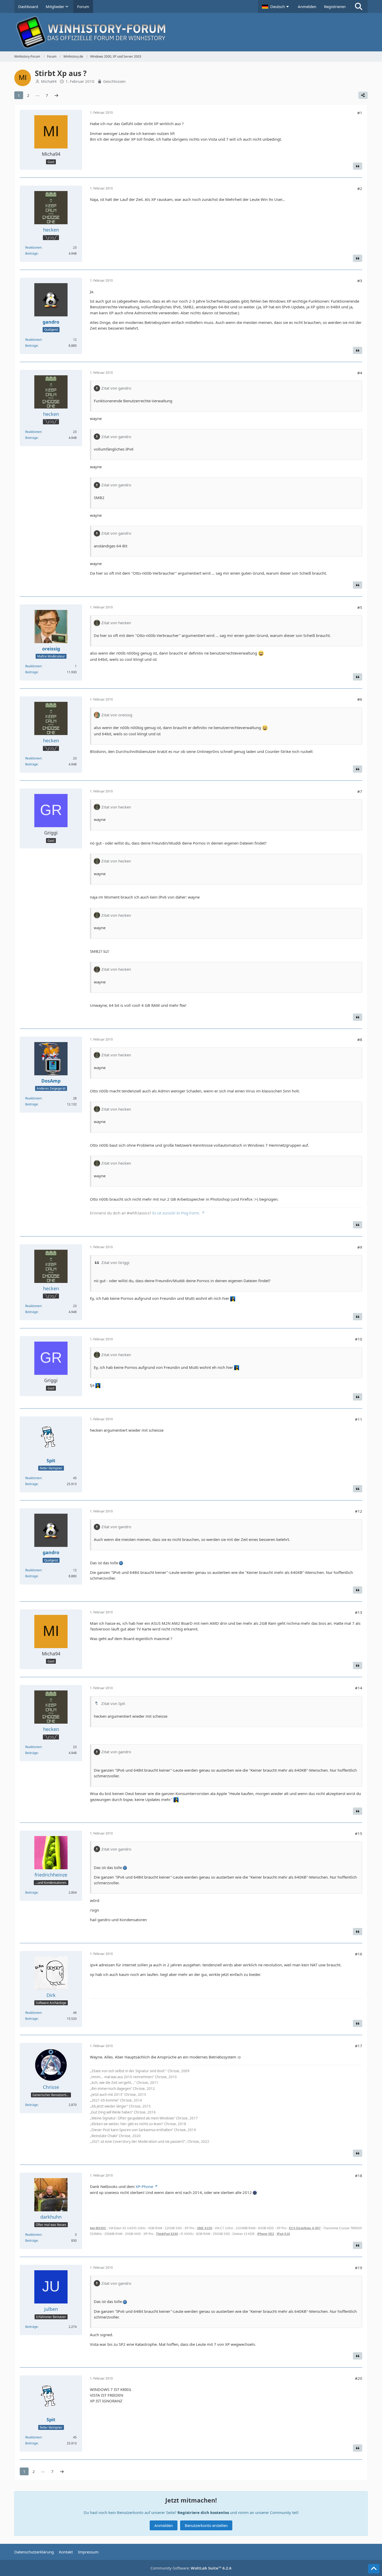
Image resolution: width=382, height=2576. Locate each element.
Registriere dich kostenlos (203, 2512)
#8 (360, 1039)
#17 (359, 2046)
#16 (359, 1954)
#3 (360, 281)
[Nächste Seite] (56, 95)
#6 (360, 699)
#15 (359, 1833)
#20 (359, 2378)
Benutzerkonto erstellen (206, 2525)
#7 (360, 791)
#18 (359, 2176)
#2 (360, 188)
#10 (359, 1339)
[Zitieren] (358, 166)
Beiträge (31, 253)
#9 (360, 1247)
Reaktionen (33, 247)
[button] (276, 6)
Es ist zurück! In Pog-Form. (176, 1213)
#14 (359, 1688)
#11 (359, 1419)
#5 (360, 607)
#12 (359, 1511)
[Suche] (359, 6)
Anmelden (307, 6)
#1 (360, 113)
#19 (359, 2268)
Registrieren (335, 6)
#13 (359, 1612)
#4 (360, 373)
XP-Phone (144, 2186)
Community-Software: (191, 2568)
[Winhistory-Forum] (191, 32)
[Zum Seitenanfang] (374, 2569)
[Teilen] (363, 95)
